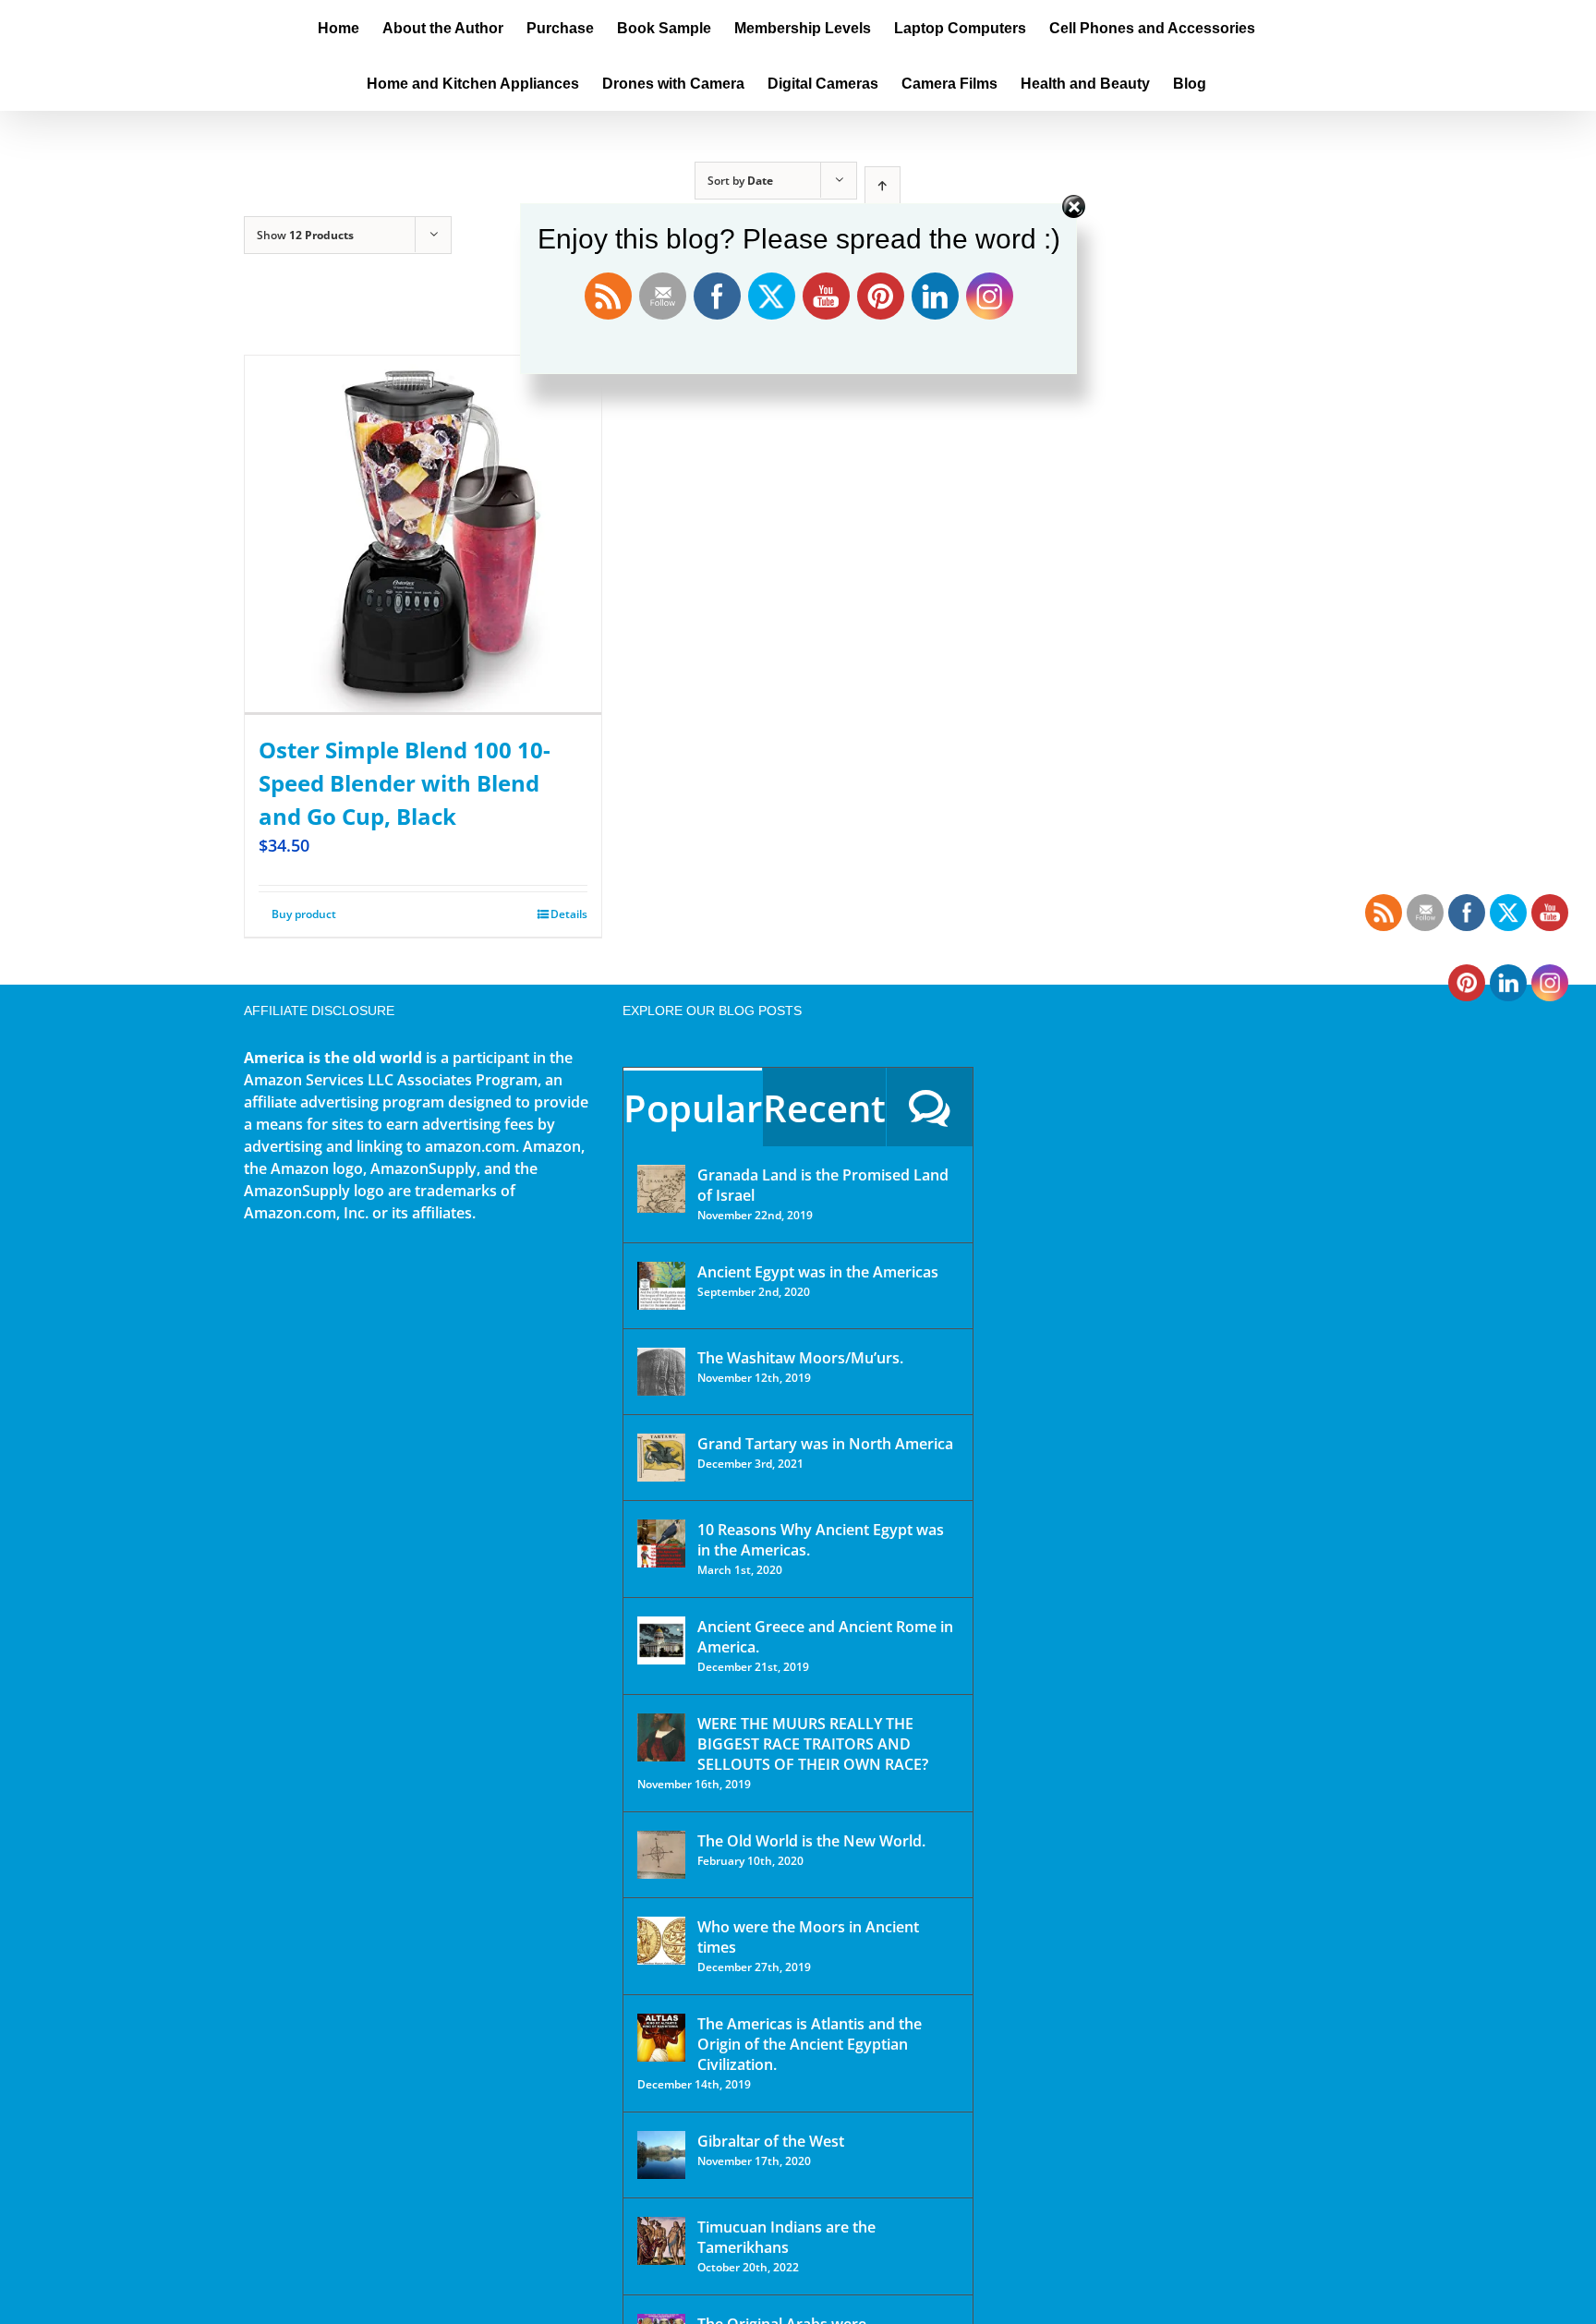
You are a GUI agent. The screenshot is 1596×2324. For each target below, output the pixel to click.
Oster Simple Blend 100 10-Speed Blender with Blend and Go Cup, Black (405, 783)
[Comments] (930, 1107)
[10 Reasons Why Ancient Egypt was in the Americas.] (661, 1543)
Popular (693, 1108)
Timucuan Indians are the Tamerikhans (786, 2237)
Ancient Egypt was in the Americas (818, 1272)
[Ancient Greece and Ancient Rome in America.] (661, 1640)
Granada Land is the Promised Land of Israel (823, 1185)
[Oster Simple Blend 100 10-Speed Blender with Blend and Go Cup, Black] (423, 535)
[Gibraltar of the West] (661, 2155)
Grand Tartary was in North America (825, 1444)
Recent (824, 1108)
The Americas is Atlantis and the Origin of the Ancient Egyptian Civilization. (810, 2044)
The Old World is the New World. (811, 1841)
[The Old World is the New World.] (661, 1855)
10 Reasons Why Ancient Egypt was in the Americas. (821, 1540)
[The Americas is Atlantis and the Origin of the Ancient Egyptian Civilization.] (661, 2038)
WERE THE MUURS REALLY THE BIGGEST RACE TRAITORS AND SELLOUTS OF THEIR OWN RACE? (813, 1744)
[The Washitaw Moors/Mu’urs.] (661, 1372)
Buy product (304, 914)
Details (569, 914)
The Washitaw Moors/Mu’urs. (800, 1358)
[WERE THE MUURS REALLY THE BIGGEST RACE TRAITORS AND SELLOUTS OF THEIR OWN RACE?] (661, 1737)
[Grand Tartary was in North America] (661, 1458)
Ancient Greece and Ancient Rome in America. (825, 1637)
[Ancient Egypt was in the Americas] (661, 1286)
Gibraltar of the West (771, 2141)
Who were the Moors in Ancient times (808, 1937)
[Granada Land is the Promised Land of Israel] (661, 1189)
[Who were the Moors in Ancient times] (661, 1941)
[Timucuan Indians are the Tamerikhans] (661, 2241)
